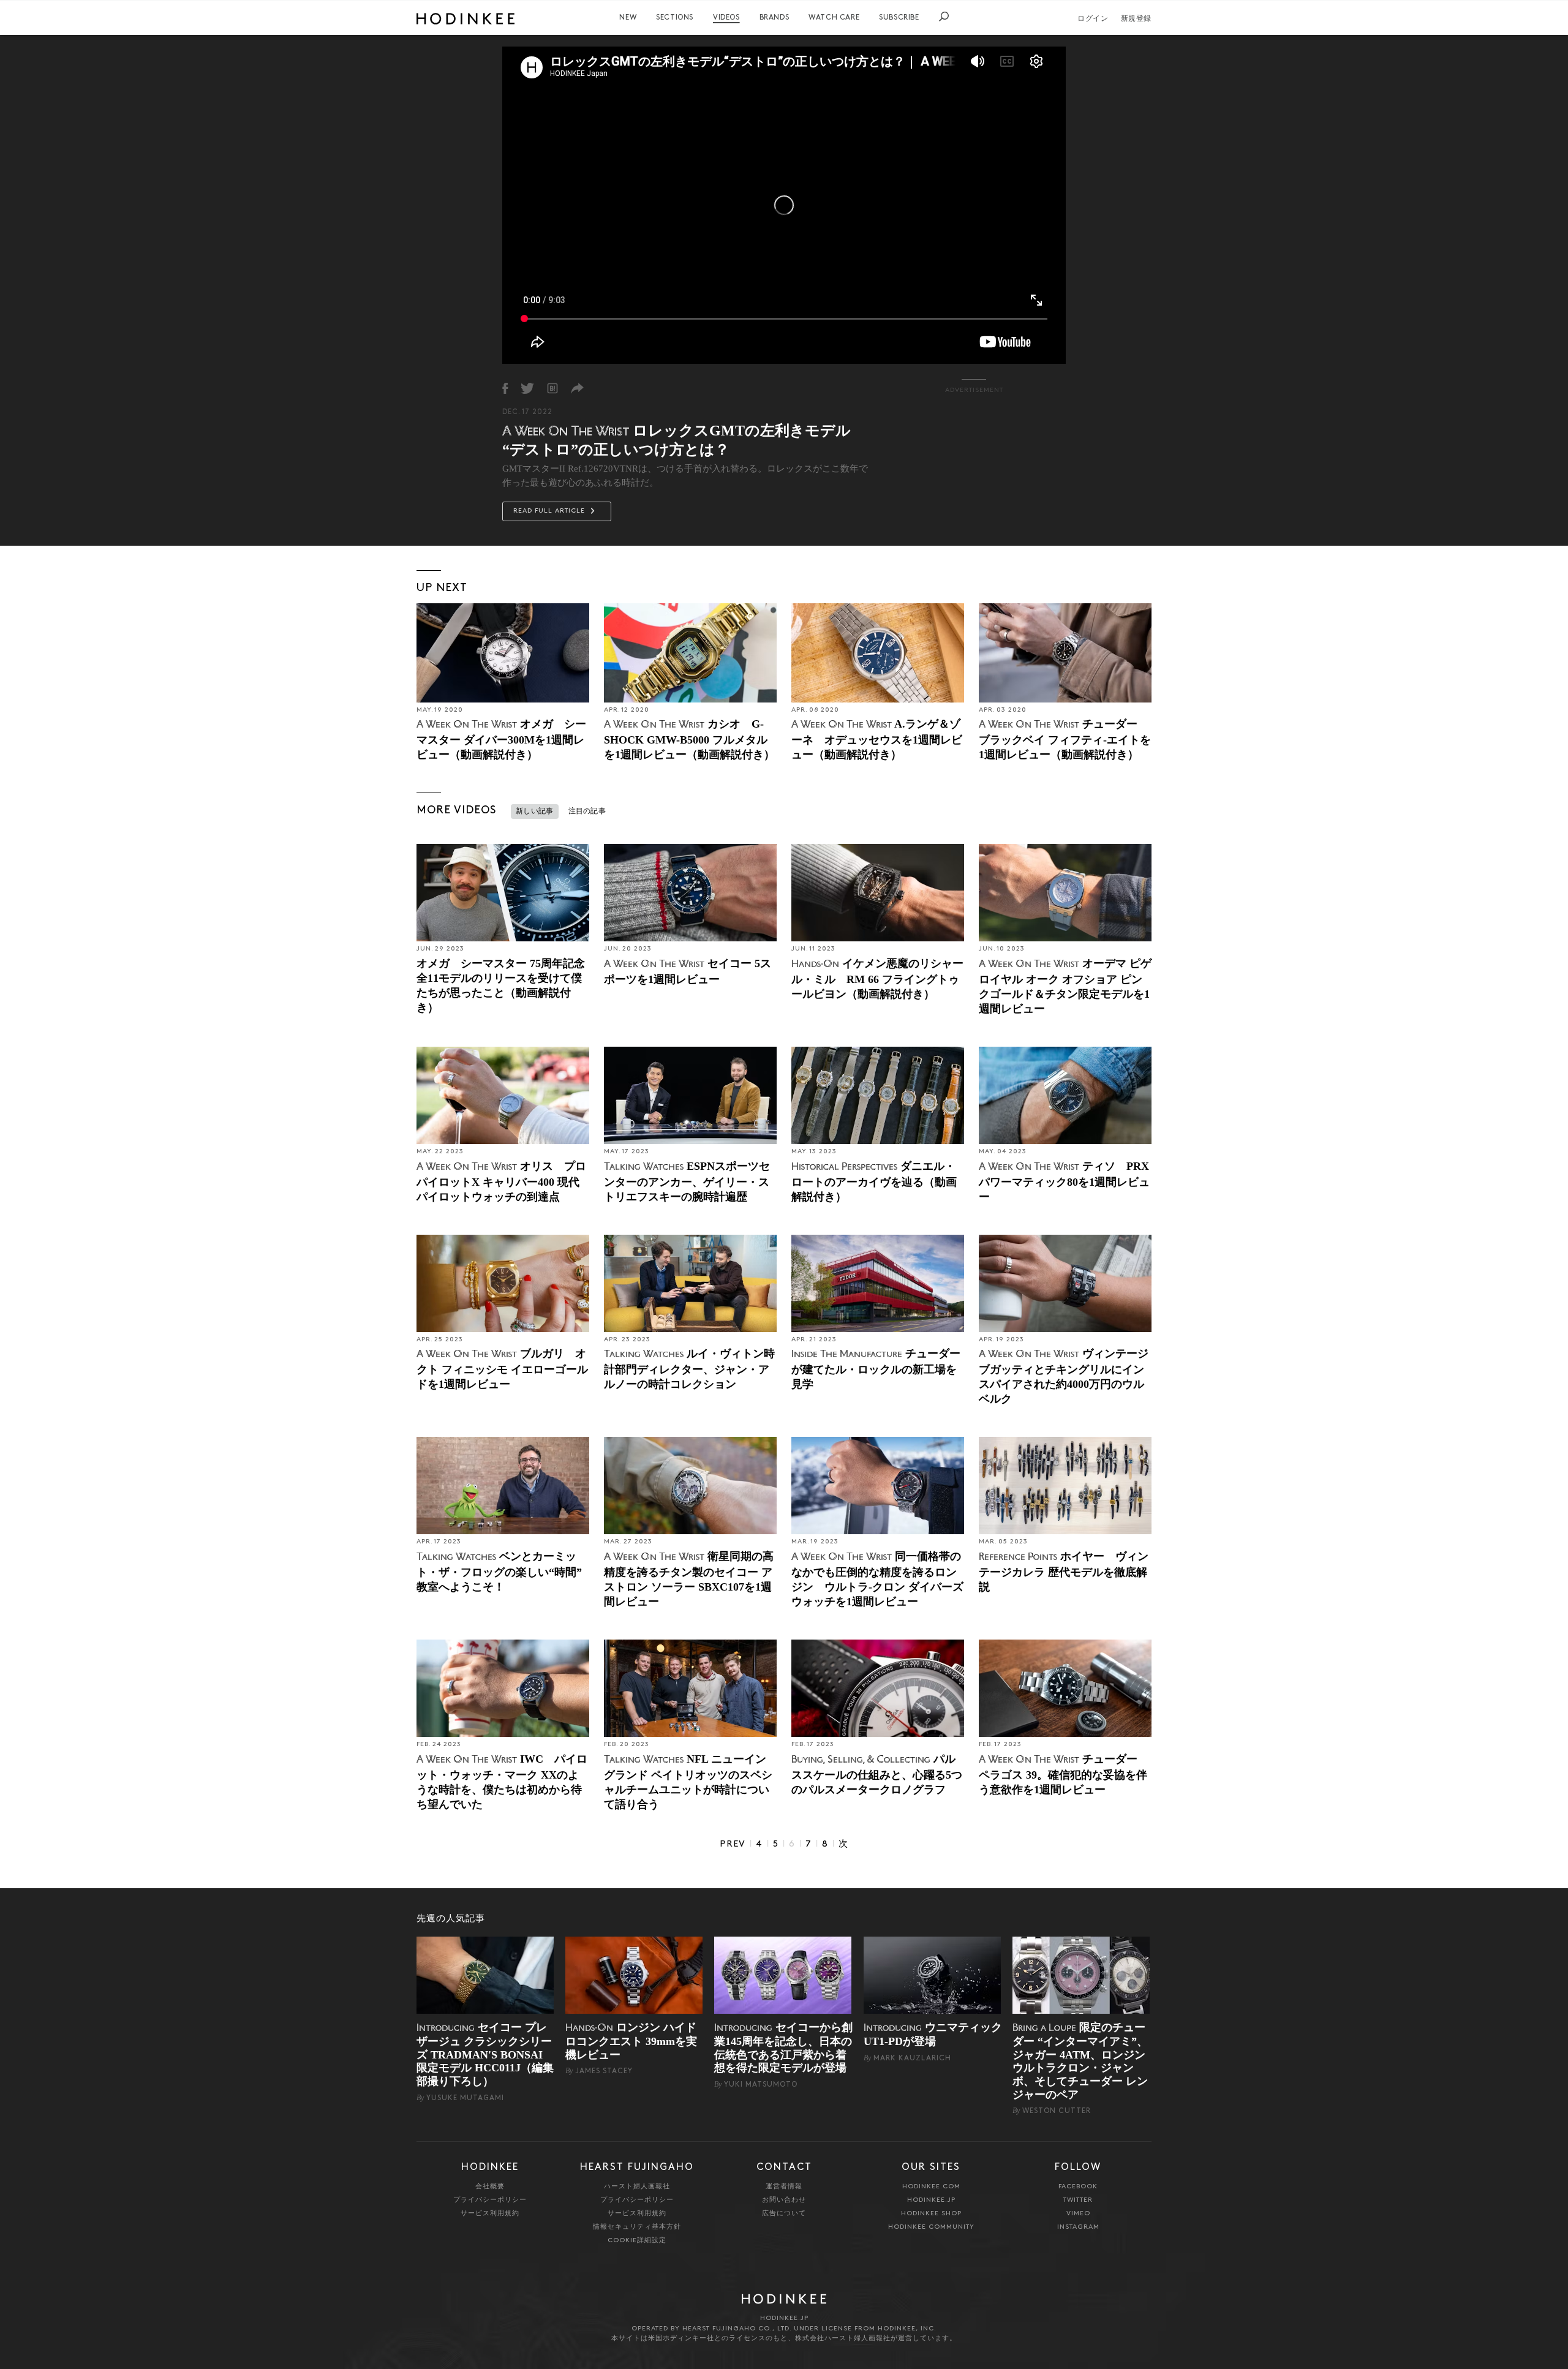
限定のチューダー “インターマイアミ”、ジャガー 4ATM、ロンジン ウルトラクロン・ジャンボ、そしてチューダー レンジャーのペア (1080, 2061)
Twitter (1078, 2200)
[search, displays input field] (944, 17)
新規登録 (1136, 19)
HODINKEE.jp (931, 2200)
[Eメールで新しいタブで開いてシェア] (577, 388)
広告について (784, 2214)
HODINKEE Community (931, 2227)
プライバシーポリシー (490, 2200)
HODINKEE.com (931, 2187)
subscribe (899, 18)
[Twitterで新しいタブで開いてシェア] (527, 388)
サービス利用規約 (490, 2214)
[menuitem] (628, 18)
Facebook (1078, 2187)
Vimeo (1078, 2214)
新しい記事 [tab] (535, 812)
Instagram (1078, 2227)
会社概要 (490, 2187)
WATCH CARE (834, 18)
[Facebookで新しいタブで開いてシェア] (505, 388)
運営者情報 (784, 2187)
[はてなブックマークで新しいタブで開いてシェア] (552, 388)
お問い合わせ (784, 2200)
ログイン (1093, 19)
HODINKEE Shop (931, 2214)
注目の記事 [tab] (587, 812)
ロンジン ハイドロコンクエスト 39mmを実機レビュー (631, 2041)
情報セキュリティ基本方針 (637, 2227)
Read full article (550, 511)
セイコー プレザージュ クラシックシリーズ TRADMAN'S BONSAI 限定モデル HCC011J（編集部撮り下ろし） (485, 2054)
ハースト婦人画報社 (637, 2187)
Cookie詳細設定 (637, 2241)
